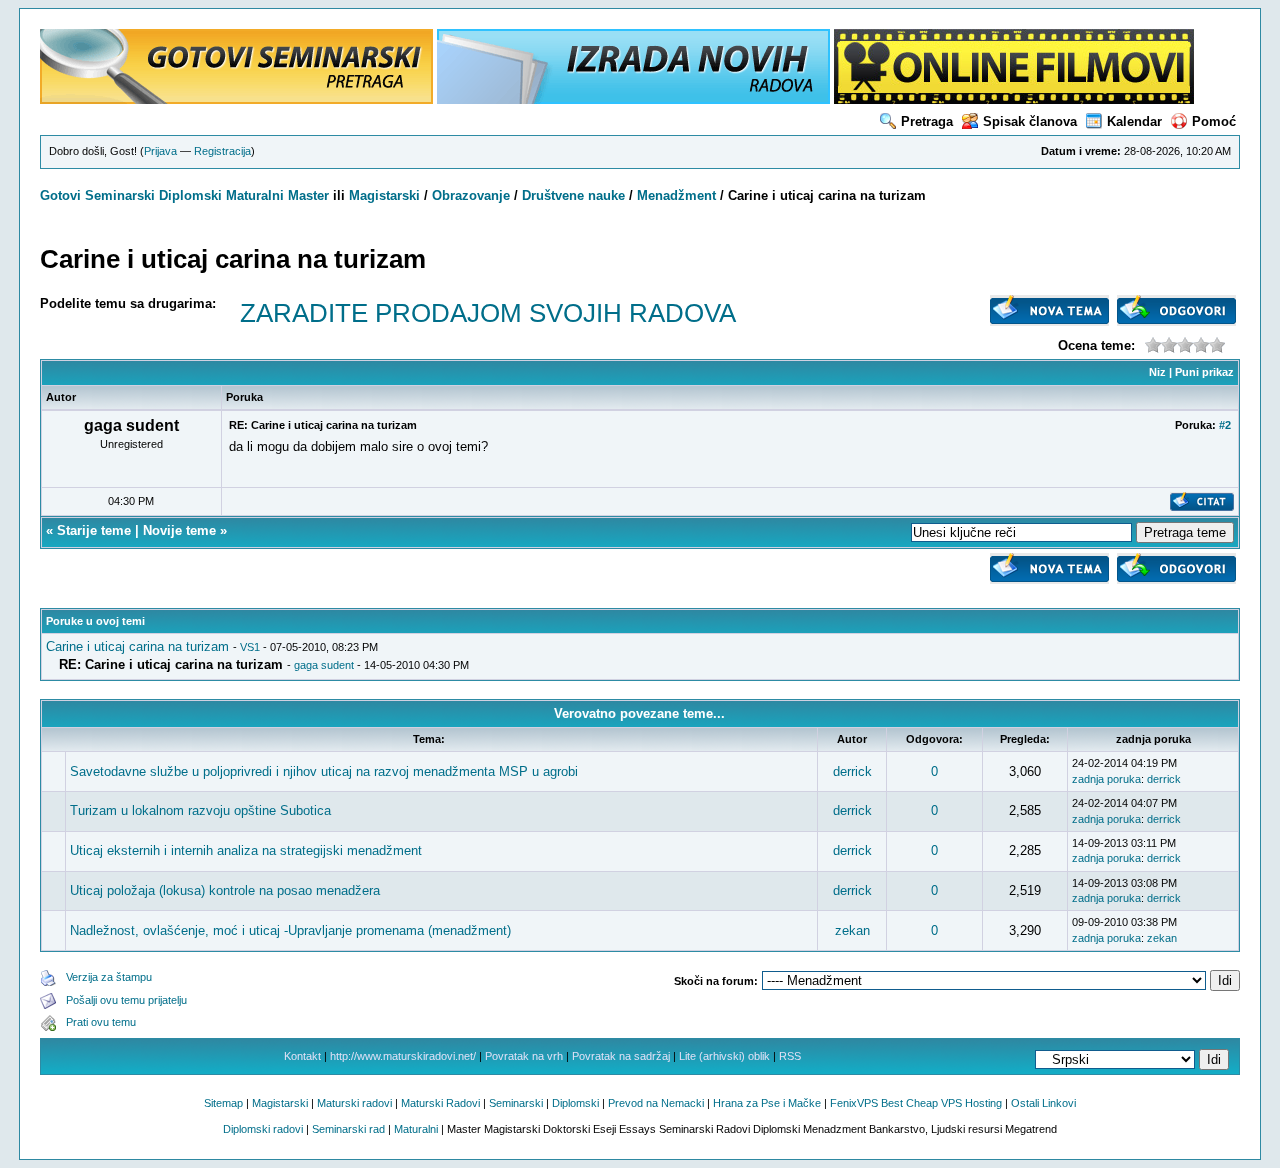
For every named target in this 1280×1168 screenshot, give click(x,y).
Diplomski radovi (263, 1129)
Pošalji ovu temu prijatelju (126, 1000)
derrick (852, 771)
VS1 (250, 647)
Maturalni (255, 195)
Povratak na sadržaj (621, 1056)
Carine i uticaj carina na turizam (137, 646)
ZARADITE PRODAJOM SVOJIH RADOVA (488, 313)
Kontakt (302, 1056)
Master (308, 195)
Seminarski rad (348, 1129)
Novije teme (179, 530)
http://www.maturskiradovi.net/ (403, 1056)
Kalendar (1134, 121)
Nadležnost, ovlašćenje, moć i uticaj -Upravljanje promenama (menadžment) (290, 930)
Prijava (160, 151)
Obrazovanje (471, 195)
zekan (852, 930)
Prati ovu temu (101, 1022)
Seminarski (120, 195)
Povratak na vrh (524, 1056)
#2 (1225, 425)
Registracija (222, 151)
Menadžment (676, 195)
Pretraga (927, 121)
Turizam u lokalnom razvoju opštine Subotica (200, 810)
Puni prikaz (1204, 372)
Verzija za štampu (109, 977)
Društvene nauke (573, 195)
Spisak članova (1030, 121)
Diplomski (190, 195)
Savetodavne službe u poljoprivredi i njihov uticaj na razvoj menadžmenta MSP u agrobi (324, 771)
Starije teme (94, 530)
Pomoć (1214, 121)
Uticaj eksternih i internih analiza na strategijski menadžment (246, 850)
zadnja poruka (1106, 779)
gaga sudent (324, 665)
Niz (1157, 372)
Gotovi (62, 195)
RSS (790, 1056)
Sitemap (223, 1103)
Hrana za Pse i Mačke (767, 1103)
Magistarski (384, 195)
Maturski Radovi (440, 1103)
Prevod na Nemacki (656, 1103)
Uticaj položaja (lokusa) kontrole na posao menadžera (225, 890)
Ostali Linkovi (1043, 1103)
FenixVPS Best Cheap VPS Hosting (916, 1103)
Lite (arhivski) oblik (724, 1056)
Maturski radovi (354, 1103)
